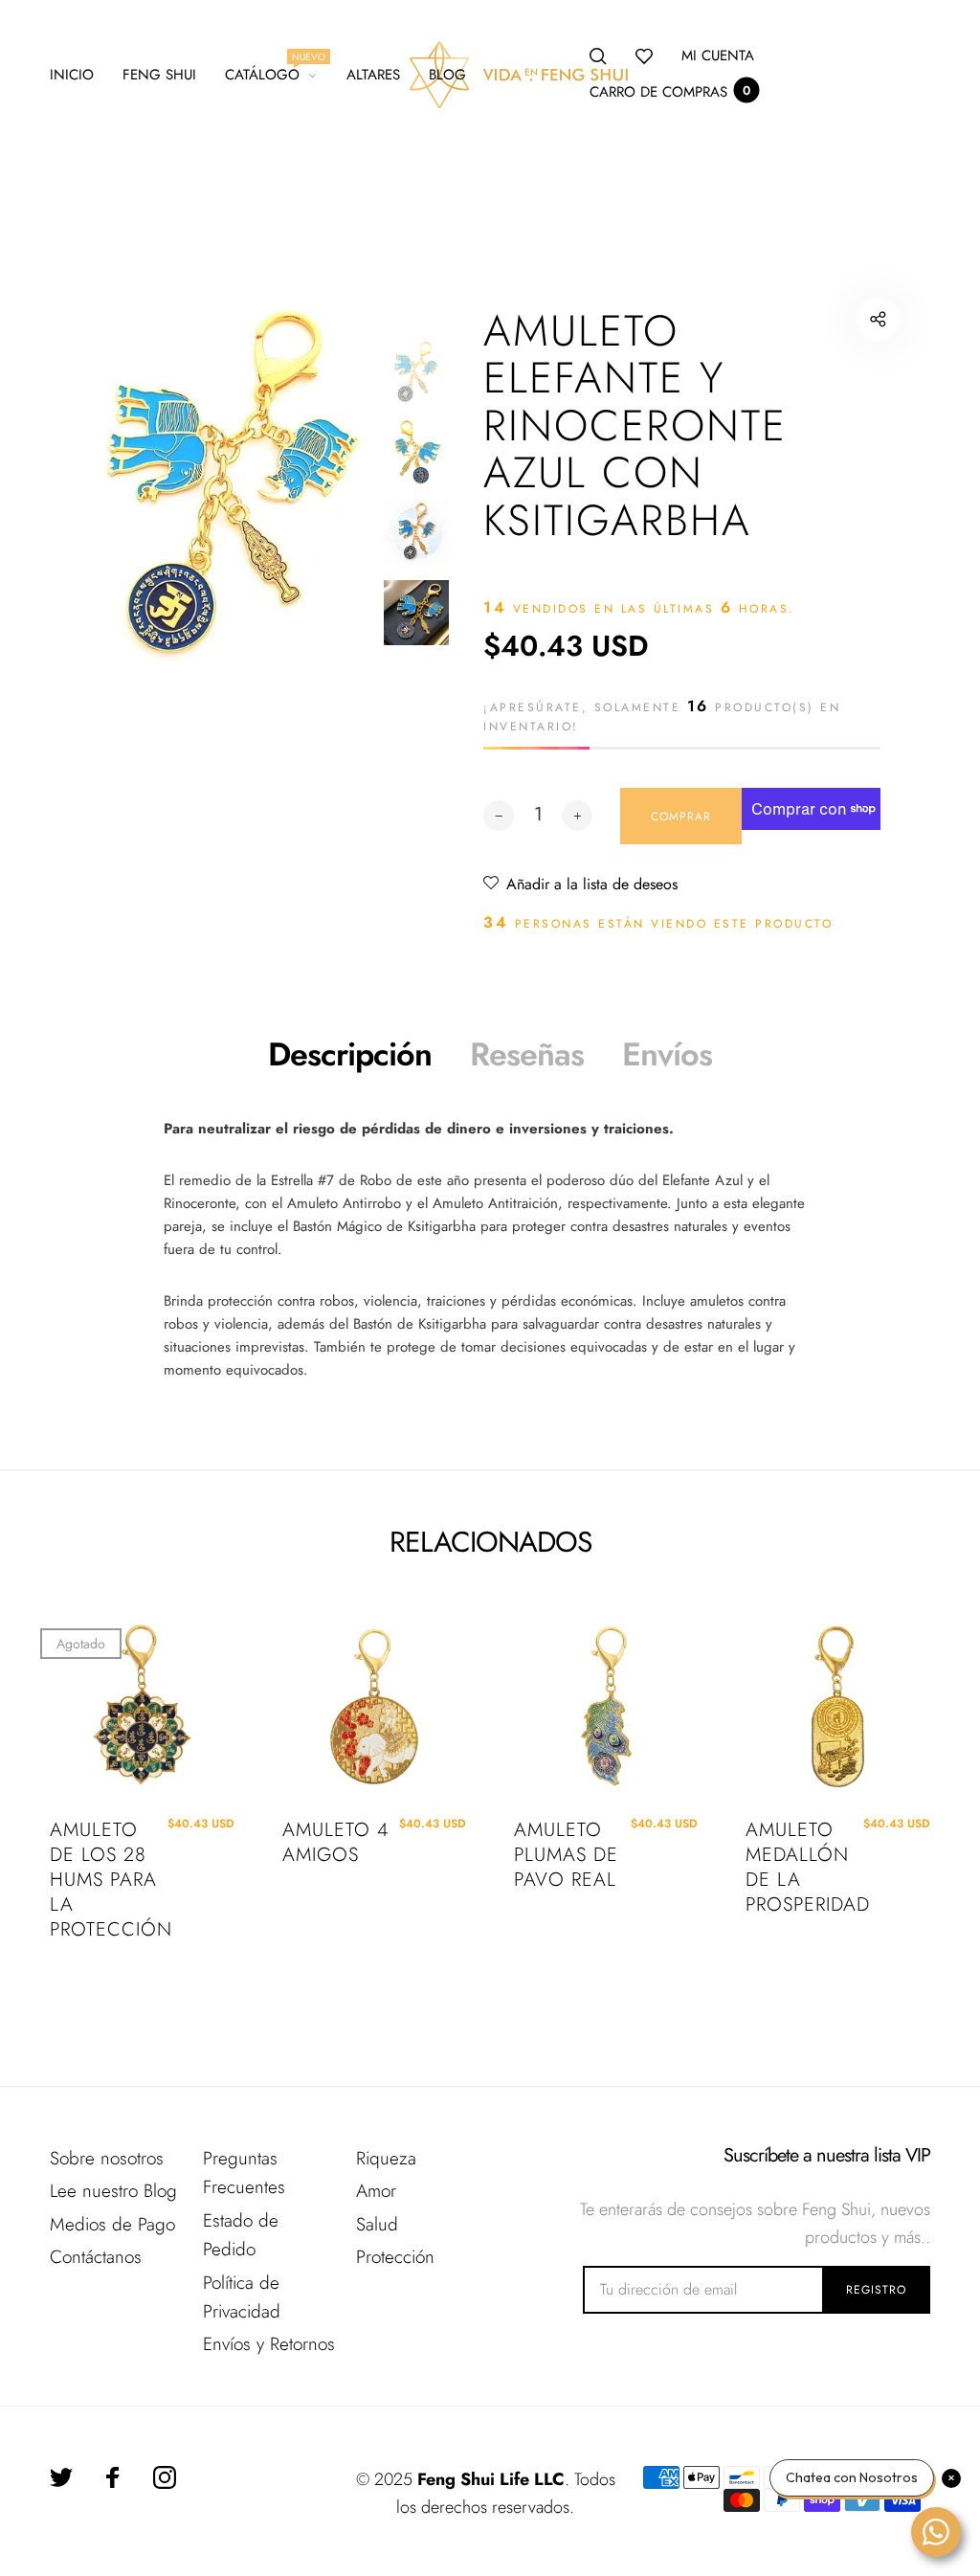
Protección (395, 2257)
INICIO (72, 75)
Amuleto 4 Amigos (335, 1843)
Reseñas (527, 1054)
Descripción (350, 1054)
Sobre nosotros (107, 2158)
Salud (377, 2224)
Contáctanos (96, 2257)
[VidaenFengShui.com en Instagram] (165, 2477)
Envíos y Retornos (269, 2344)
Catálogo (271, 72)
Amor (376, 2191)
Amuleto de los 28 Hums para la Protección (105, 1880)
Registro (876, 2290)
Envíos (667, 1054)
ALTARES (373, 75)
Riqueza (386, 2158)
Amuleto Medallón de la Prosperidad (801, 1868)
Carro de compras (670, 92)
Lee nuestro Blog (113, 2191)
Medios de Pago (112, 2224)
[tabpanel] (233, 481)
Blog (447, 75)
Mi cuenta (718, 56)
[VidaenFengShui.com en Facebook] (113, 2477)
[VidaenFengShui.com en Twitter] (61, 2477)
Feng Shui (159, 75)
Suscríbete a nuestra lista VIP (826, 2156)
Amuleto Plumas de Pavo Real (566, 1855)
